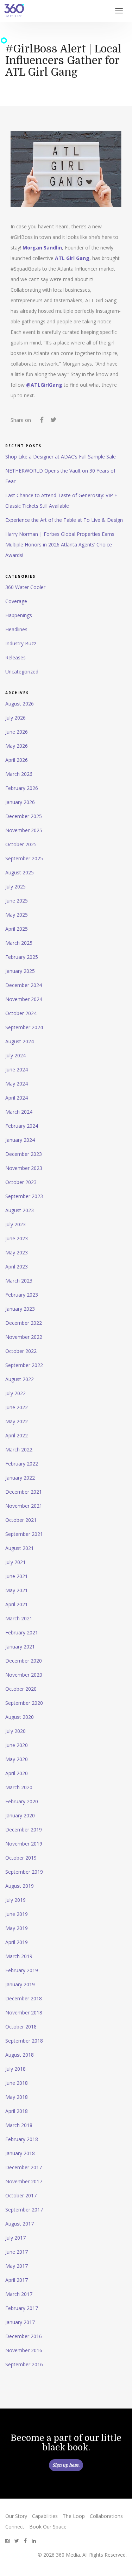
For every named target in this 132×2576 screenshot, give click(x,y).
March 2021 (19, 1618)
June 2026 (17, 732)
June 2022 (17, 1407)
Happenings (19, 615)
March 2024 (19, 1112)
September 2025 (24, 858)
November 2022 (24, 1337)
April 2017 (17, 2280)
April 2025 (17, 929)
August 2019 (20, 1886)
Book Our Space (48, 2527)
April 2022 (17, 1435)
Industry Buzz (21, 643)
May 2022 (17, 1421)
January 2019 (20, 1984)
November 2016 (24, 2350)
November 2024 (24, 999)
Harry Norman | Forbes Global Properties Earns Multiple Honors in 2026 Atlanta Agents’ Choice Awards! (60, 545)
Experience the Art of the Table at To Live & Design (64, 520)
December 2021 (24, 1492)
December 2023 (24, 1154)
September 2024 (24, 1027)
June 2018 (17, 2083)
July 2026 (15, 718)
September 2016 (24, 2364)
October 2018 (21, 2027)
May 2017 (17, 2266)
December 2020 (24, 1661)
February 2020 (22, 1801)
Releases (15, 657)
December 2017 (24, 2167)
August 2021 (20, 1548)
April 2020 (17, 1773)
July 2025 (15, 887)
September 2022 (24, 1365)
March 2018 (19, 2125)
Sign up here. (66, 2465)
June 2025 (17, 901)
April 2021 (17, 1604)
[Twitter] (53, 421)
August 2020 (20, 1717)
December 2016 (24, 2336)
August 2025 (20, 872)
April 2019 (17, 1942)
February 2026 (22, 788)
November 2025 (24, 830)
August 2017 (20, 2224)
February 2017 (22, 2308)
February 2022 (22, 1464)
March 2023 (19, 1281)
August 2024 (20, 1041)
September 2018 (24, 2041)
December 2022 (24, 1323)
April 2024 (17, 1098)
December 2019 (24, 1830)
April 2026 (17, 760)
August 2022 (20, 1379)
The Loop (74, 2516)
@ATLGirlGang (44, 385)
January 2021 (20, 1647)
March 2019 (19, 1956)
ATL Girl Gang (72, 258)
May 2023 (17, 1252)
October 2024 (21, 1013)
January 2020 (20, 1815)
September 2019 (24, 1872)
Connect (15, 2527)
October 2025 (21, 844)
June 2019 (17, 1914)
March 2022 (19, 1450)
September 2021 (24, 1534)
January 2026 (20, 802)
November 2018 (24, 2012)
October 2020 (21, 1689)
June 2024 (17, 1069)
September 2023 (24, 1196)
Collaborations (106, 2516)
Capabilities (45, 2516)
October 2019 (21, 1858)
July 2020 (15, 1731)
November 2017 (24, 2181)
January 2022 (20, 1478)
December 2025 (24, 816)
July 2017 (15, 2238)
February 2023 (22, 1295)
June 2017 (17, 2252)
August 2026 (20, 704)
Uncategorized (22, 672)
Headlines (16, 629)
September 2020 (24, 1703)
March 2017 (19, 2294)
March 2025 (19, 943)
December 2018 (24, 1998)
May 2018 (17, 2097)
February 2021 (22, 1632)
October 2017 (21, 2195)
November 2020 (24, 1675)
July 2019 (15, 1900)
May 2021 (17, 1590)
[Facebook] (42, 421)
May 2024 (17, 1084)
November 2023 (24, 1168)
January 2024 (20, 1140)
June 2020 (17, 1745)
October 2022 (21, 1351)
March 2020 (19, 1787)
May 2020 (17, 1759)
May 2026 (17, 746)
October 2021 (21, 1520)
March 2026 (19, 774)
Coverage (16, 601)
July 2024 (15, 1055)
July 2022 (15, 1393)
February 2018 (22, 2139)
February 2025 (22, 957)
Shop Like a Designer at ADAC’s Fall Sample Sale (61, 457)
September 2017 (24, 2210)
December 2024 (24, 985)
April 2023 (17, 1267)
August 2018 (20, 2055)
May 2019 (17, 1928)
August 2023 (20, 1210)
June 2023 (17, 1238)
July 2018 (15, 2069)
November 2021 (24, 1506)
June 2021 (17, 1576)
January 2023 (20, 1309)
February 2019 (22, 1970)
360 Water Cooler (25, 587)
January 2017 (20, 2322)
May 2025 (17, 915)
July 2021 (15, 1562)
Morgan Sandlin (42, 248)
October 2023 (21, 1182)
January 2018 (20, 2153)
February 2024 (22, 1126)
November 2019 (24, 1844)
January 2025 (20, 971)
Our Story (16, 2516)
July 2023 (15, 1224)
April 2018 (17, 2111)
